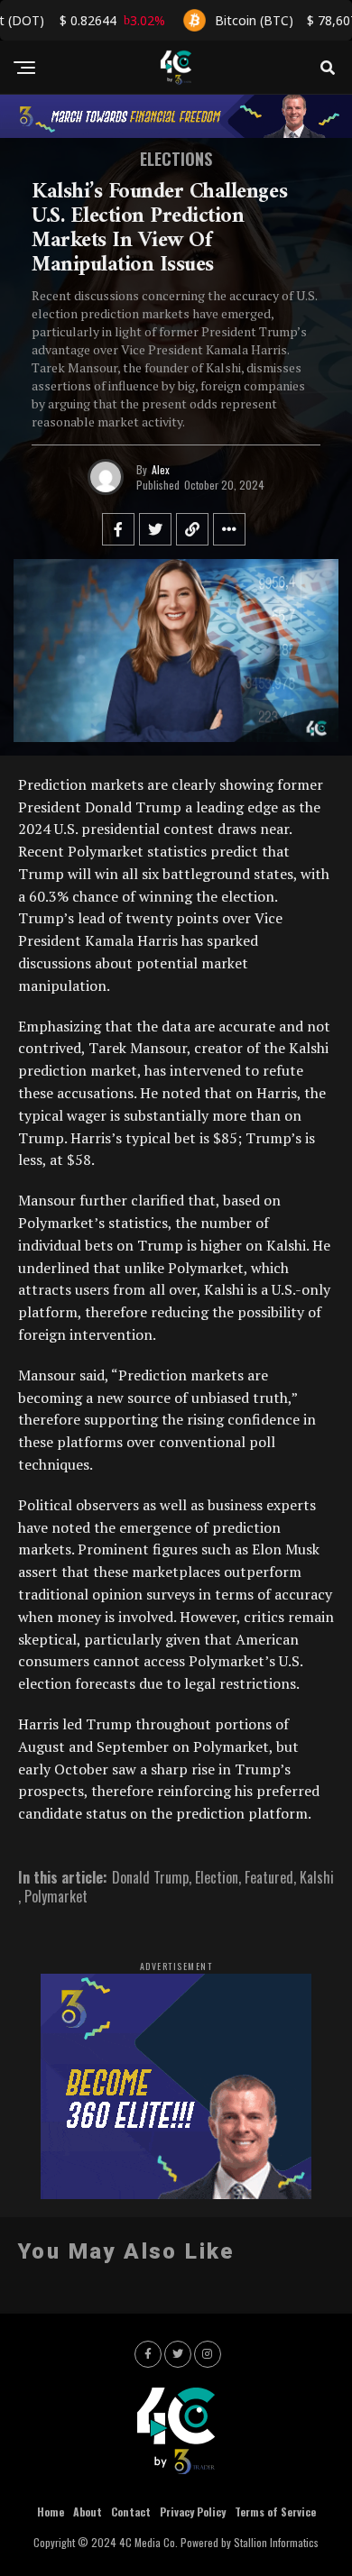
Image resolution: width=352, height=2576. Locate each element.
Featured (269, 1877)
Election (217, 1877)
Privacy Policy (193, 2512)
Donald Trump (150, 1877)
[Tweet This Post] (155, 529)
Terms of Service (275, 2512)
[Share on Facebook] (118, 529)
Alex (161, 469)
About (88, 2512)
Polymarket (56, 1896)
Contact (131, 2512)
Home (51, 2512)
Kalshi (317, 1877)
